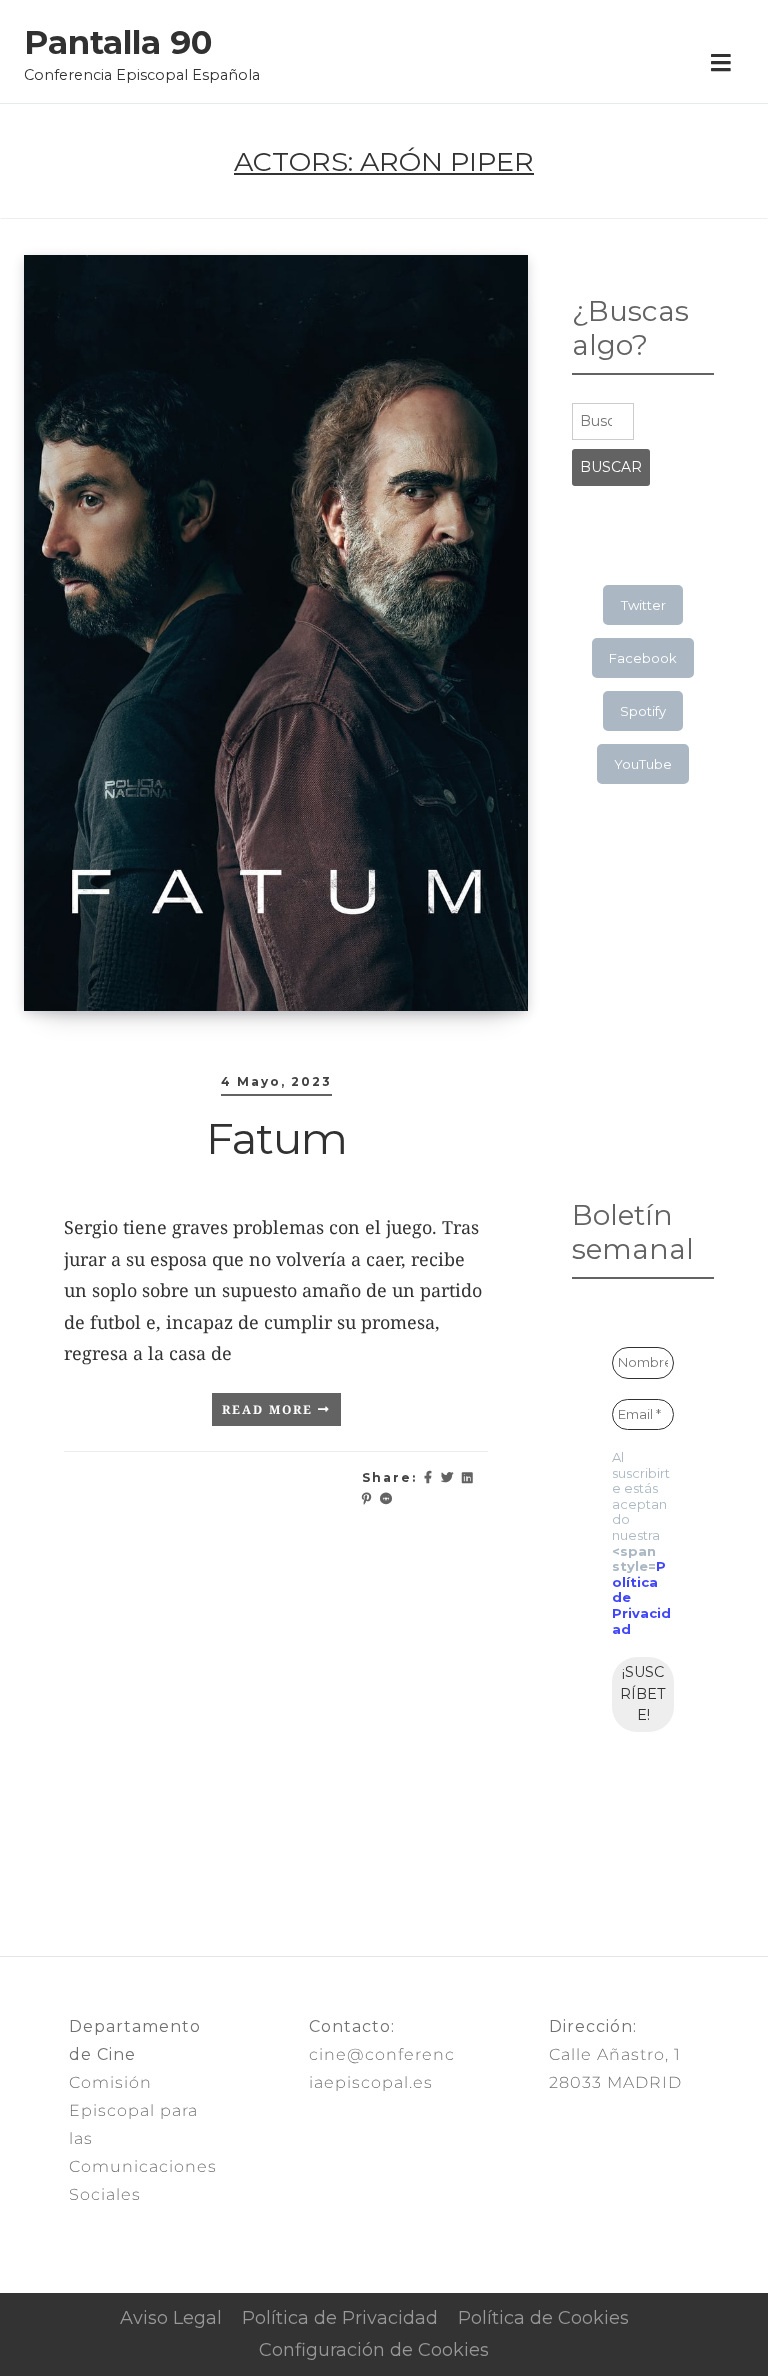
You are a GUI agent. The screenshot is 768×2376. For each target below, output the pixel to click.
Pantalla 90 (118, 43)
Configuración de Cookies (374, 2350)
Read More (270, 1409)
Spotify (643, 711)
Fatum (276, 1138)
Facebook (643, 658)
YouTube (643, 764)
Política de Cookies (543, 2318)
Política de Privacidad (340, 2318)
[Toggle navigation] (720, 64)
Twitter (643, 605)
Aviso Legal (171, 2318)
